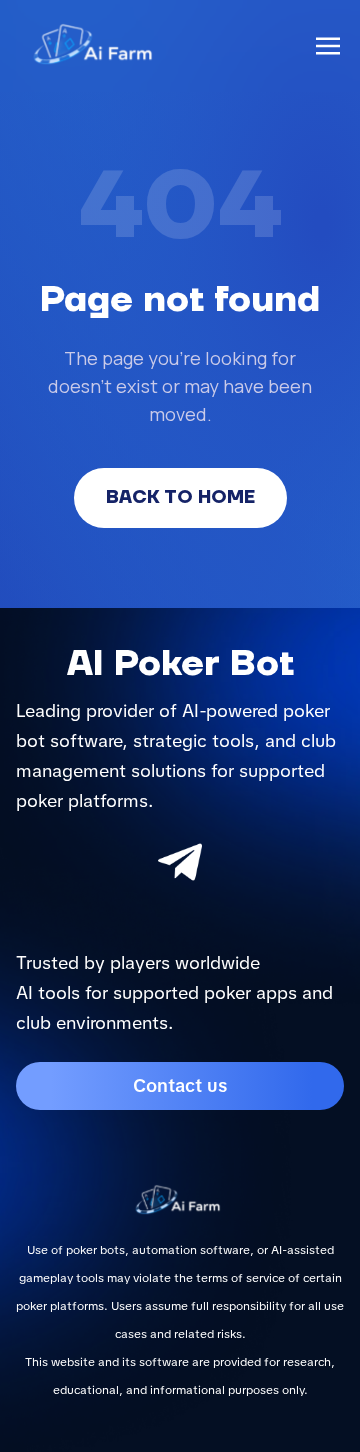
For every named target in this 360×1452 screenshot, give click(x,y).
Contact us (180, 1085)
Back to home (180, 497)
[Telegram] (180, 862)
